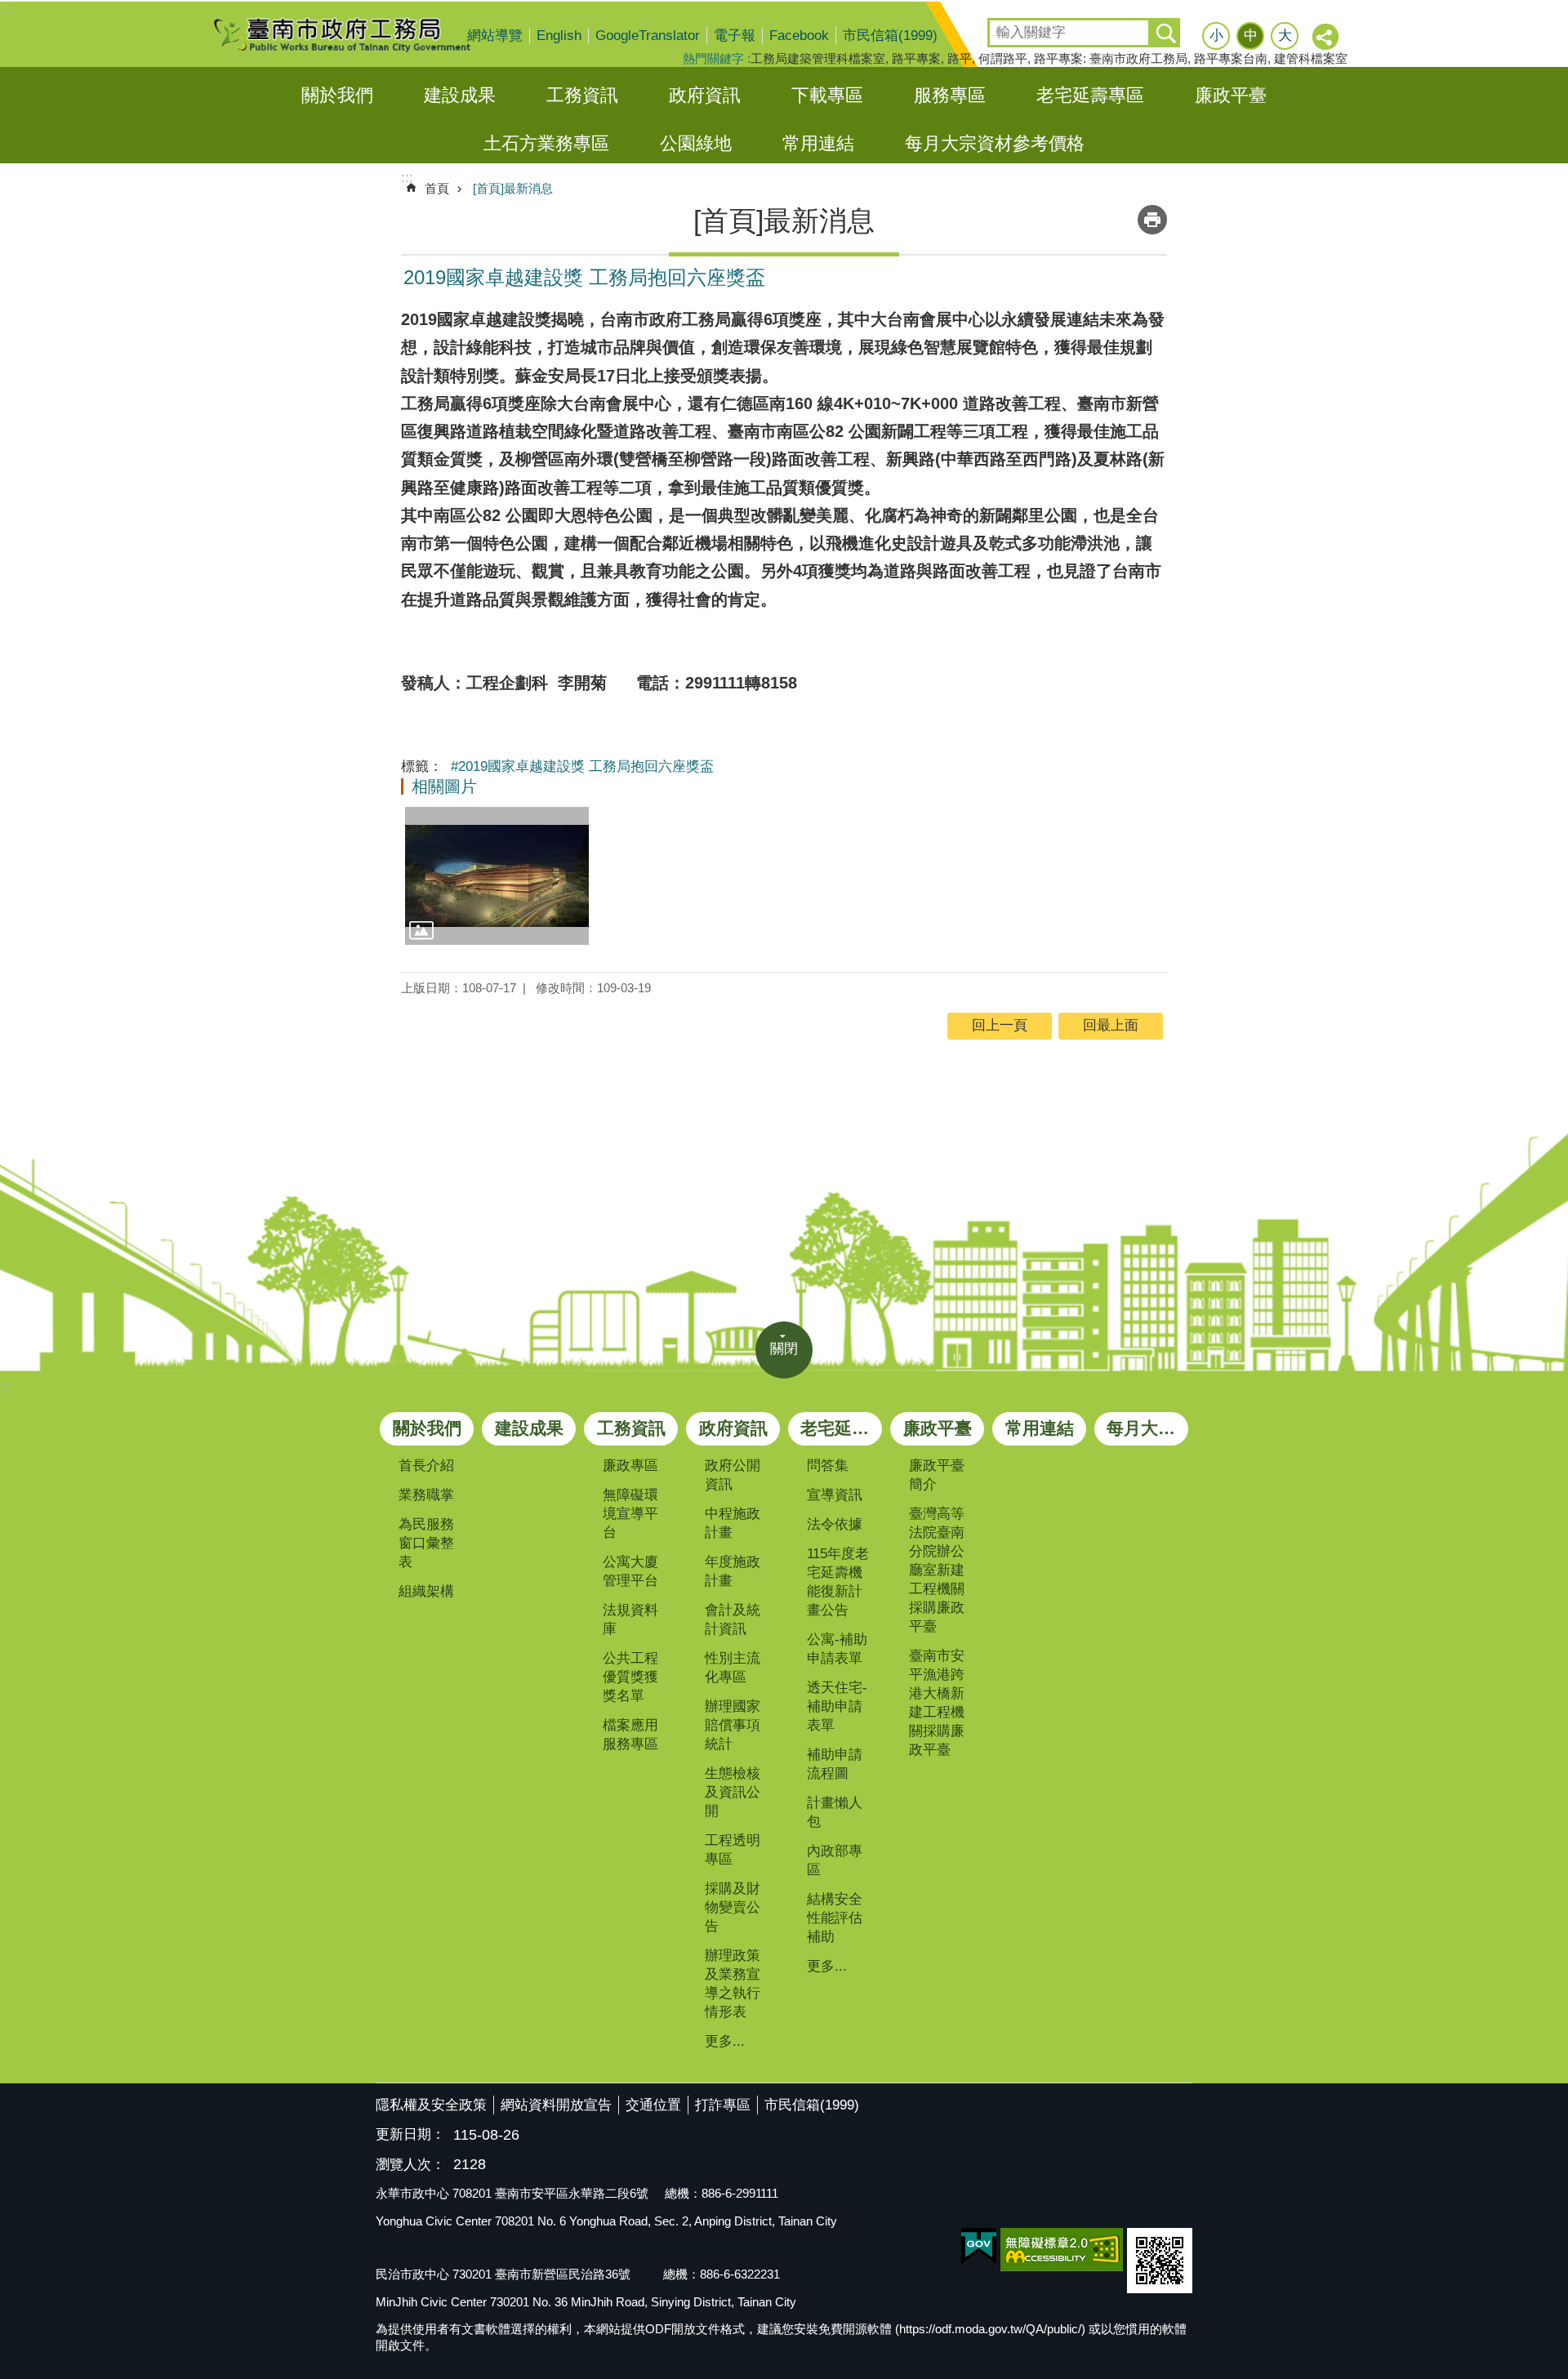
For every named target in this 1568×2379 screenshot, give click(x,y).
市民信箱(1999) (890, 36)
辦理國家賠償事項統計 (733, 1725)
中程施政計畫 (733, 1523)
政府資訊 (705, 95)
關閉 (784, 1349)
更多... (725, 2041)
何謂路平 (1003, 58)
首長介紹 (426, 1466)
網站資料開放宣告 (556, 2105)
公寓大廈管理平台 (630, 1571)
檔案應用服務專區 (630, 1735)
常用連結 (818, 143)
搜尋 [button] (1165, 33)
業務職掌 (426, 1495)
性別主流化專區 (733, 1668)
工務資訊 (582, 95)
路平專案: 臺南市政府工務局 (1111, 58)
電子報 (735, 36)
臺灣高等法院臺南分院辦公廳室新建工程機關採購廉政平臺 (937, 1570)
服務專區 (950, 95)
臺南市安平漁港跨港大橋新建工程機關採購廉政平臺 (937, 1703)
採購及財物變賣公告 (733, 1907)
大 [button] (1285, 36)
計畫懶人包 (835, 1812)
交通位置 (653, 2105)
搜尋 (1001, 27)
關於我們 (337, 95)
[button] (497, 875)
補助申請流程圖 (835, 1764)
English (559, 36)
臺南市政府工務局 (355, 34)
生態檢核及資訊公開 (733, 1792)
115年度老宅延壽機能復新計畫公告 (838, 1582)
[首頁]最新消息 (513, 188)
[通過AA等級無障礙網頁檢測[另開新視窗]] (1062, 2250)
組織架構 (426, 1591)
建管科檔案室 (1311, 58)
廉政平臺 (1231, 95)
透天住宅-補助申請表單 (837, 1706)
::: (6, 9)
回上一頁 (1000, 1025)
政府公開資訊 (733, 1475)
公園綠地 (696, 143)
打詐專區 (723, 2105)
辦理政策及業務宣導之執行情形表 (733, 1984)
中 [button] (1251, 36)
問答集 (828, 1466)
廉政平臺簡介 (937, 1475)
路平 (960, 58)
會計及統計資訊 (733, 1619)
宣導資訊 (835, 1495)
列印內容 (1152, 220)
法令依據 (835, 1524)
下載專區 (827, 95)
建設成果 (460, 95)
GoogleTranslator (648, 36)
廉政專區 (630, 1466)
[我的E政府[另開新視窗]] (979, 2247)
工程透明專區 (733, 1850)
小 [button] (1216, 36)
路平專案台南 (1231, 58)
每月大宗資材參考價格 (995, 143)
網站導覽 (495, 36)
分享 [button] (1326, 38)
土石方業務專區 (546, 143)
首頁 (437, 188)
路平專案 (916, 58)
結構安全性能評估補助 (835, 1918)
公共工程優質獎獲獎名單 (630, 1677)
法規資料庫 (630, 1619)
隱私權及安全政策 (431, 2105)
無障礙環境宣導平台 (630, 1514)
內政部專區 (835, 1860)
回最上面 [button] (1111, 1025)
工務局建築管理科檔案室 (818, 58)
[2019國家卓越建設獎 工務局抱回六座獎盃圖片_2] (1160, 2261)
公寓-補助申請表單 (837, 1649)
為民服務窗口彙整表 (426, 1543)
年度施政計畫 (733, 1571)
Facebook (799, 36)
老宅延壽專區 (1090, 95)
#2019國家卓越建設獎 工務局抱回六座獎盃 (582, 766)
